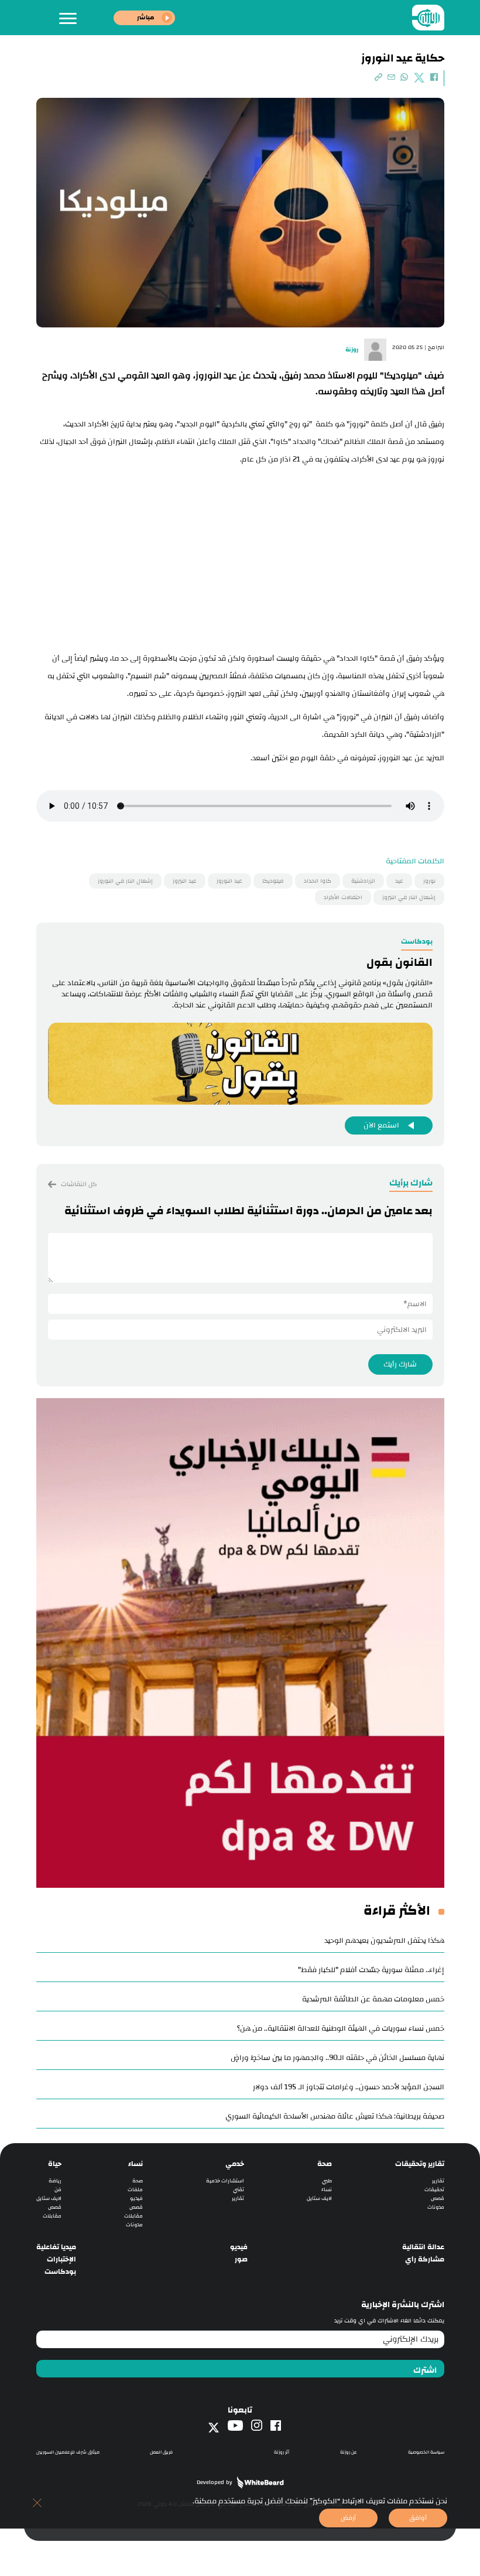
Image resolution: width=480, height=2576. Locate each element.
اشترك (425, 2370)
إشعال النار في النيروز (409, 897)
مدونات (436, 2207)
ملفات (135, 2190)
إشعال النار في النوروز (125, 881)
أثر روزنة (282, 2452)
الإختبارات (61, 2259)
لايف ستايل (319, 2199)
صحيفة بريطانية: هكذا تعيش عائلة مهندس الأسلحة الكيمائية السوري (335, 2116)
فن (58, 2190)
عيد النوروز (229, 881)
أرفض (348, 2518)
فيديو (136, 2199)
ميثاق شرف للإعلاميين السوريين (68, 2452)
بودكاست (60, 2272)
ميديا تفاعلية (56, 2247)
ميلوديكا (273, 881)
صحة (325, 2164)
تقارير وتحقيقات (420, 2164)
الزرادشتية (363, 881)
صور (241, 2259)
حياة (55, 2164)
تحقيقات (434, 2190)
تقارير (438, 2181)
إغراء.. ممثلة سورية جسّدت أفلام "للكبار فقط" (371, 1970)
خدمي (235, 2164)
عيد (399, 881)
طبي (327, 2181)
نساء (327, 2190)
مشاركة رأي (425, 2259)
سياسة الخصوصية (426, 2452)
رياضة (55, 2181)
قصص (438, 2199)
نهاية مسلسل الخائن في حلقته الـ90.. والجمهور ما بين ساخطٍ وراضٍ (337, 2058)
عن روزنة (349, 2452)
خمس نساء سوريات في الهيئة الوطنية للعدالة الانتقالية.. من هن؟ (341, 2028)
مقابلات (133, 2216)
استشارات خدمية (225, 2181)
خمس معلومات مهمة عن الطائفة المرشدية (373, 1999)
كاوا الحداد (318, 881)
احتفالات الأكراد (343, 897)
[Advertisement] (240, 556)
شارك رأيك (400, 1364)
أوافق (418, 2518)
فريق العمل (161, 2452)
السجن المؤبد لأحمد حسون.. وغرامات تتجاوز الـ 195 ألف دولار (349, 2087)
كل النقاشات (78, 1184)
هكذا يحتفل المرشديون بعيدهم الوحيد (384, 1940)
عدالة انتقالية (423, 2247)
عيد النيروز (185, 881)
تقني (239, 2190)
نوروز (429, 881)
